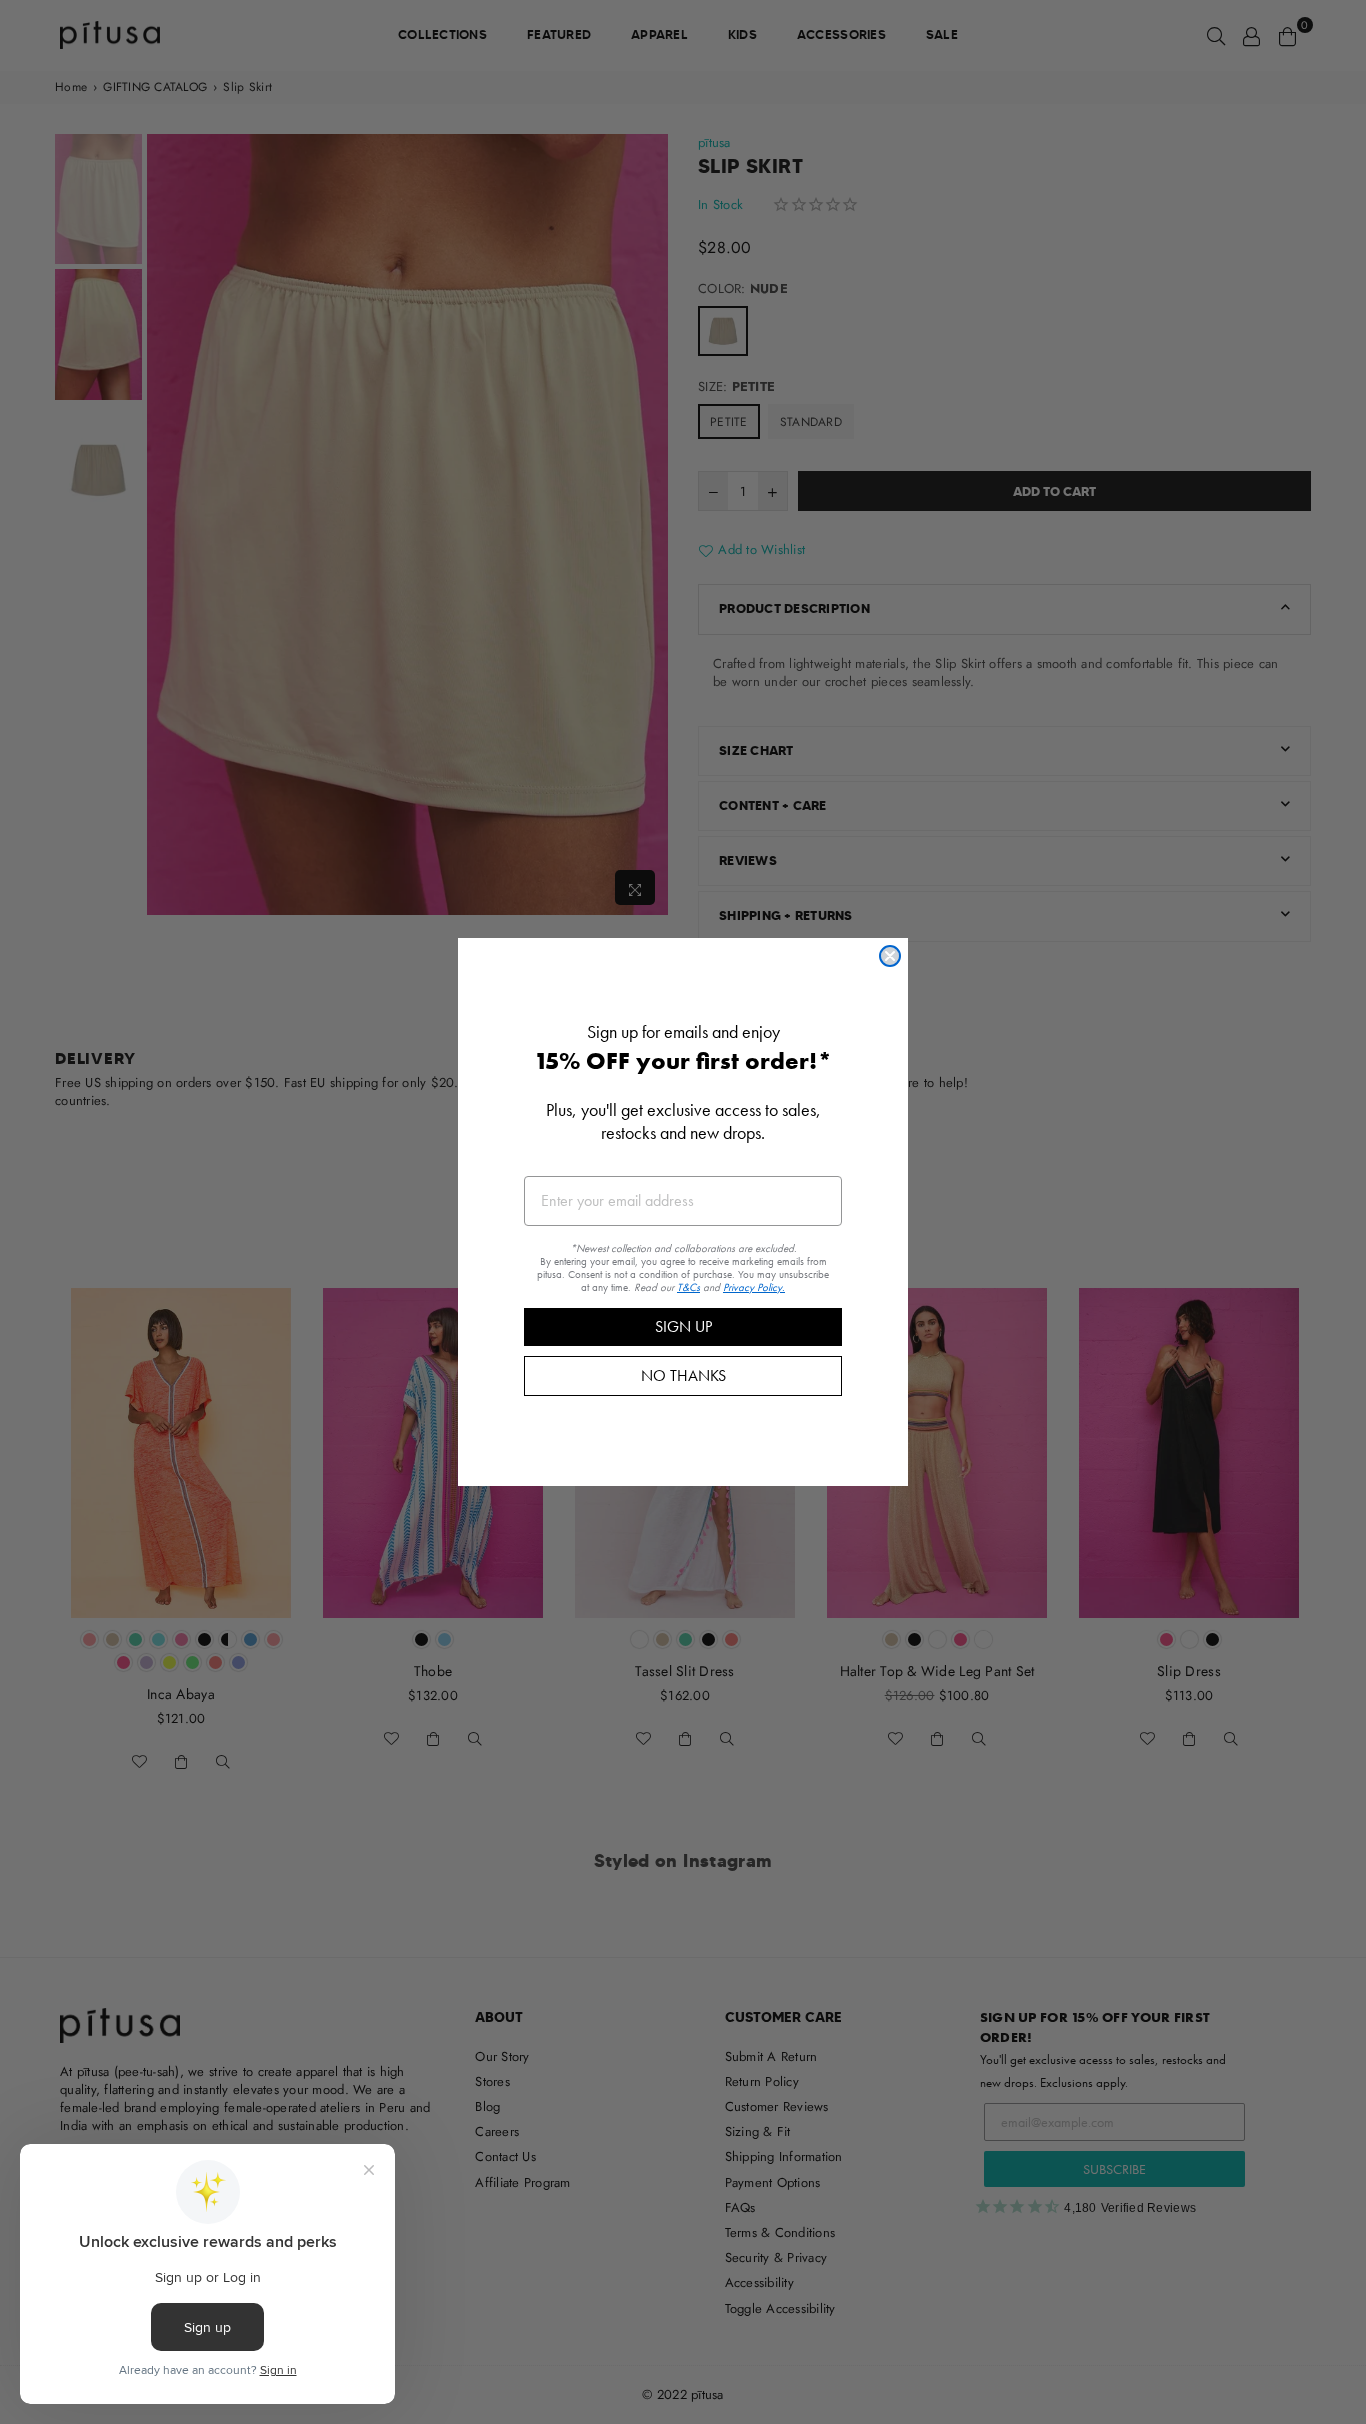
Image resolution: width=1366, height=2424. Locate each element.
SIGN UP (683, 1326)
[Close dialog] (890, 956)
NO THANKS (683, 1375)
